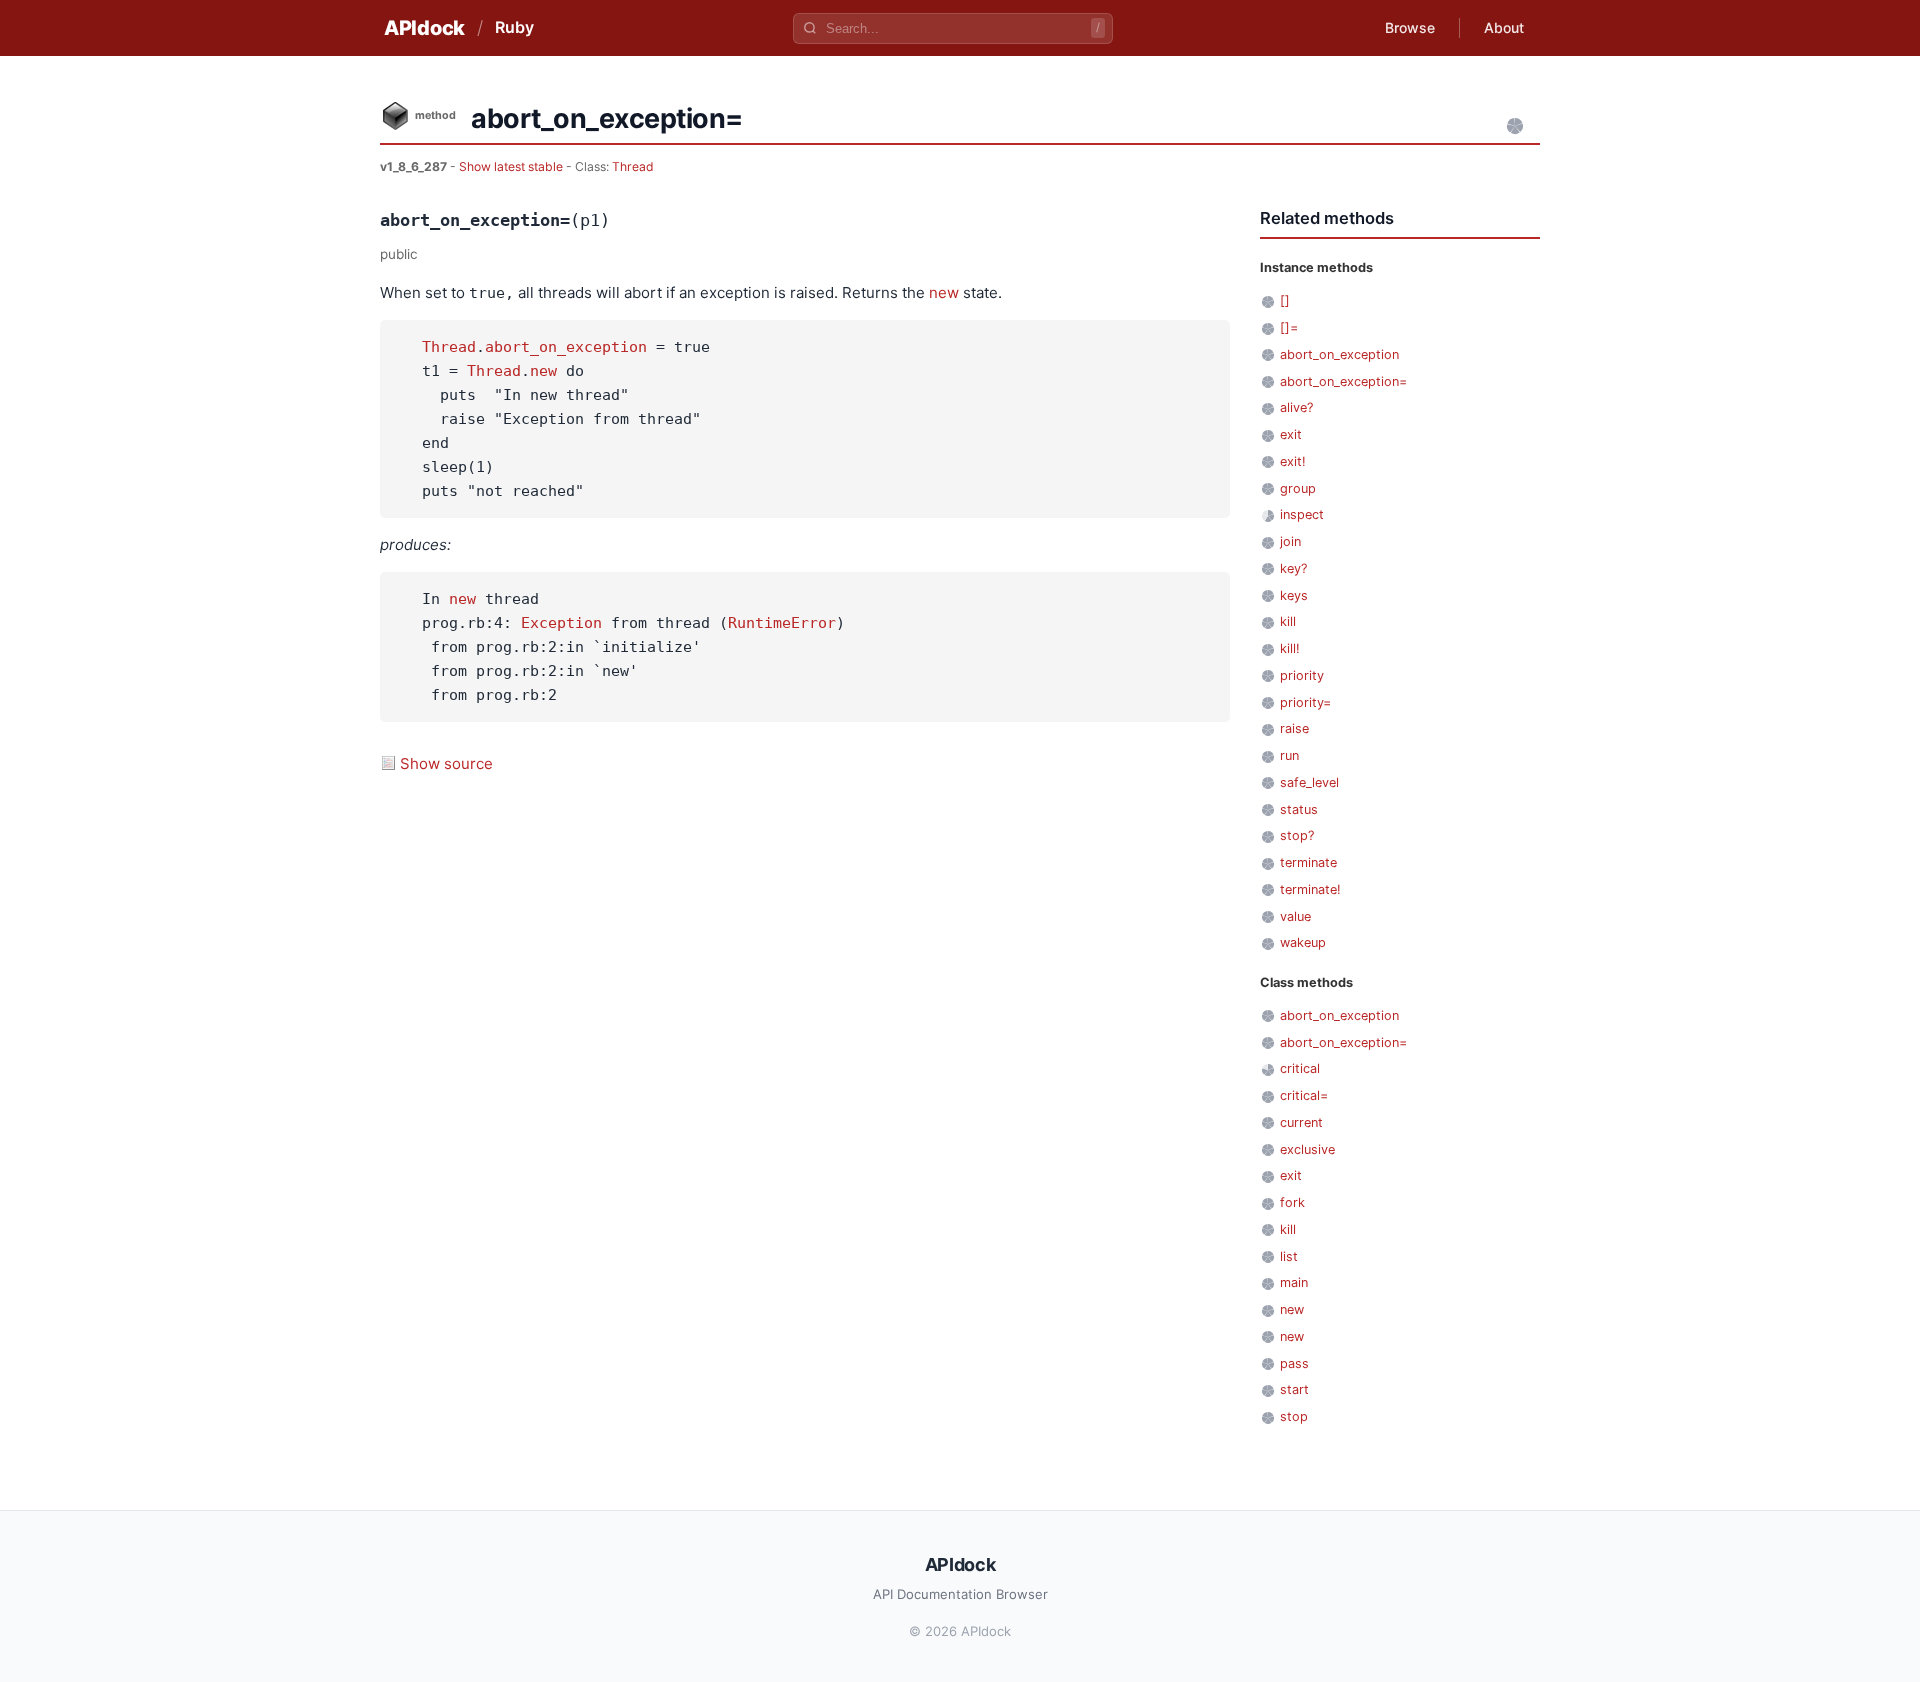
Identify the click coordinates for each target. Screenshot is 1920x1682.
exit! (1293, 461)
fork (1292, 1202)
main (1294, 1282)
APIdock (424, 28)
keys (1294, 595)
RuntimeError (782, 623)
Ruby (514, 27)
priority (1302, 675)
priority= (1305, 702)
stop (1294, 1416)
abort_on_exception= (1343, 381)
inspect (1302, 514)
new (944, 292)
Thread (633, 166)
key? (1293, 568)
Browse (1410, 27)
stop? (1297, 835)
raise (1294, 728)
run (1289, 755)
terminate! (1310, 889)
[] (1285, 300)
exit (1291, 434)
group (1298, 488)
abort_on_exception (566, 347)
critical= (1304, 1095)
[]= (1289, 327)
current (1301, 1122)
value (1295, 916)
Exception (561, 623)
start (1294, 1389)
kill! (1290, 648)
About (1504, 27)
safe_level (1309, 782)
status (1299, 809)
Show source (446, 763)
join (1290, 541)
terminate (1308, 862)
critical (1300, 1068)
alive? (1296, 407)
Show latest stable (512, 166)
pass (1294, 1363)
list (1289, 1256)
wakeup (1303, 942)
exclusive (1307, 1149)
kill (1288, 621)
